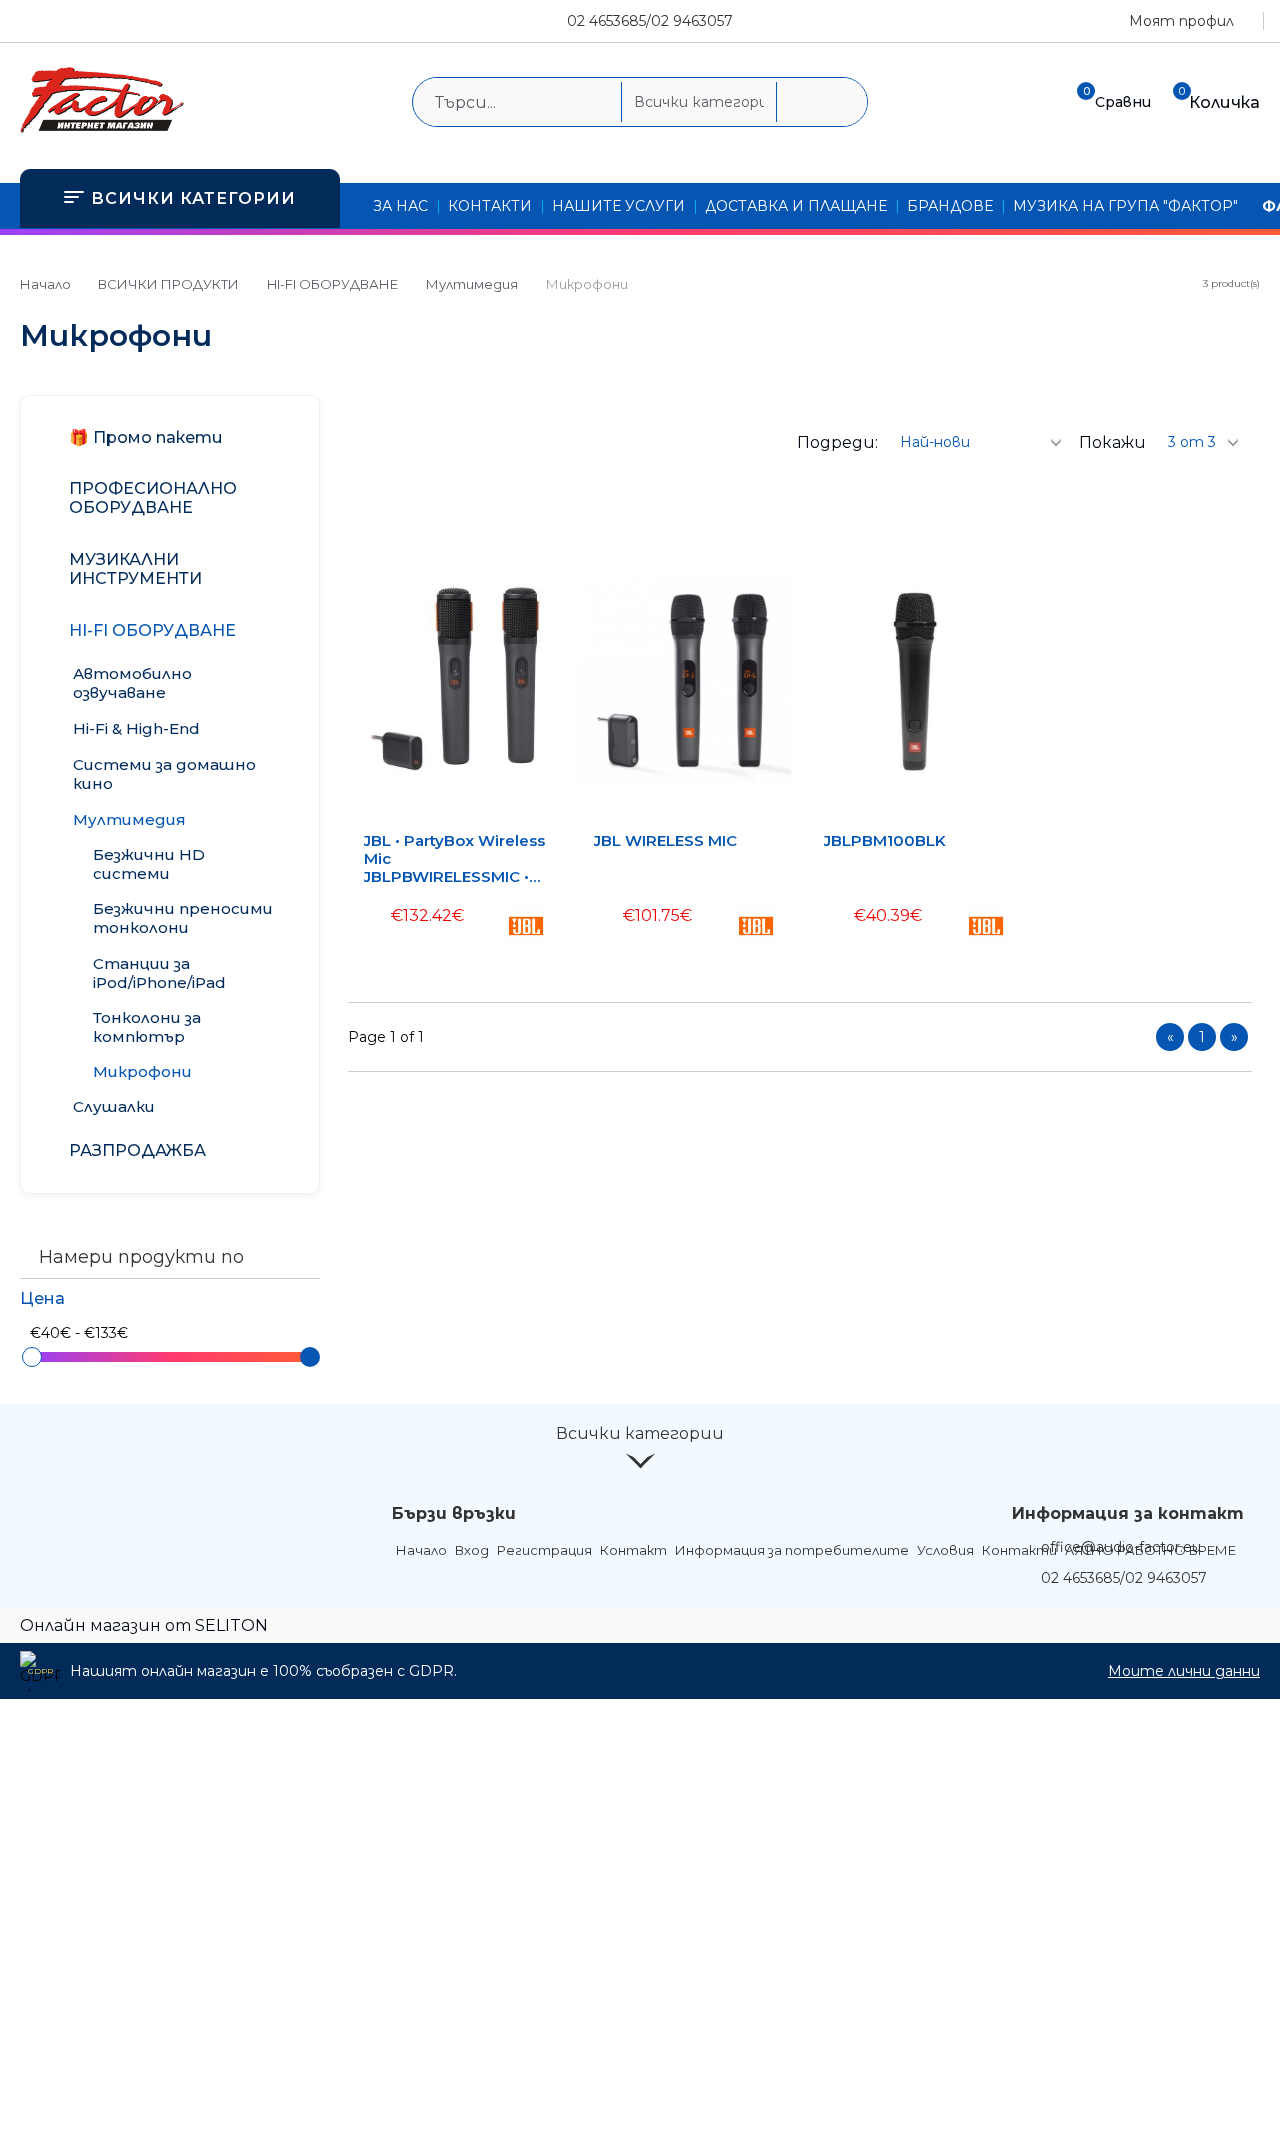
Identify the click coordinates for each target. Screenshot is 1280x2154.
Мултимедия (472, 284)
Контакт (633, 1550)
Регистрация (544, 1550)
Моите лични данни (1184, 1671)
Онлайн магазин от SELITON (144, 1625)
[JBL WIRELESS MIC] (685, 679)
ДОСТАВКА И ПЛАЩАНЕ (796, 206)
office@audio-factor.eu (1121, 1547)
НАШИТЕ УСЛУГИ (618, 206)
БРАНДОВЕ (950, 206)
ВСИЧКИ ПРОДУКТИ (168, 284)
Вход (472, 1550)
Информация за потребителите (792, 1550)
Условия (945, 1550)
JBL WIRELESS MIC (665, 841)
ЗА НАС (400, 206)
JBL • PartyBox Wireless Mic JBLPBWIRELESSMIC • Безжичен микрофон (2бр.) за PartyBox (454, 859)
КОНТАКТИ (490, 206)
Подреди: (837, 442)
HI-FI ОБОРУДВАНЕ (332, 284)
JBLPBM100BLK (885, 841)
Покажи (1112, 442)
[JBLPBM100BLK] (915, 679)
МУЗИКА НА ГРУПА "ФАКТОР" (1125, 206)
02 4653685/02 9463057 (650, 21)
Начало (45, 284)
